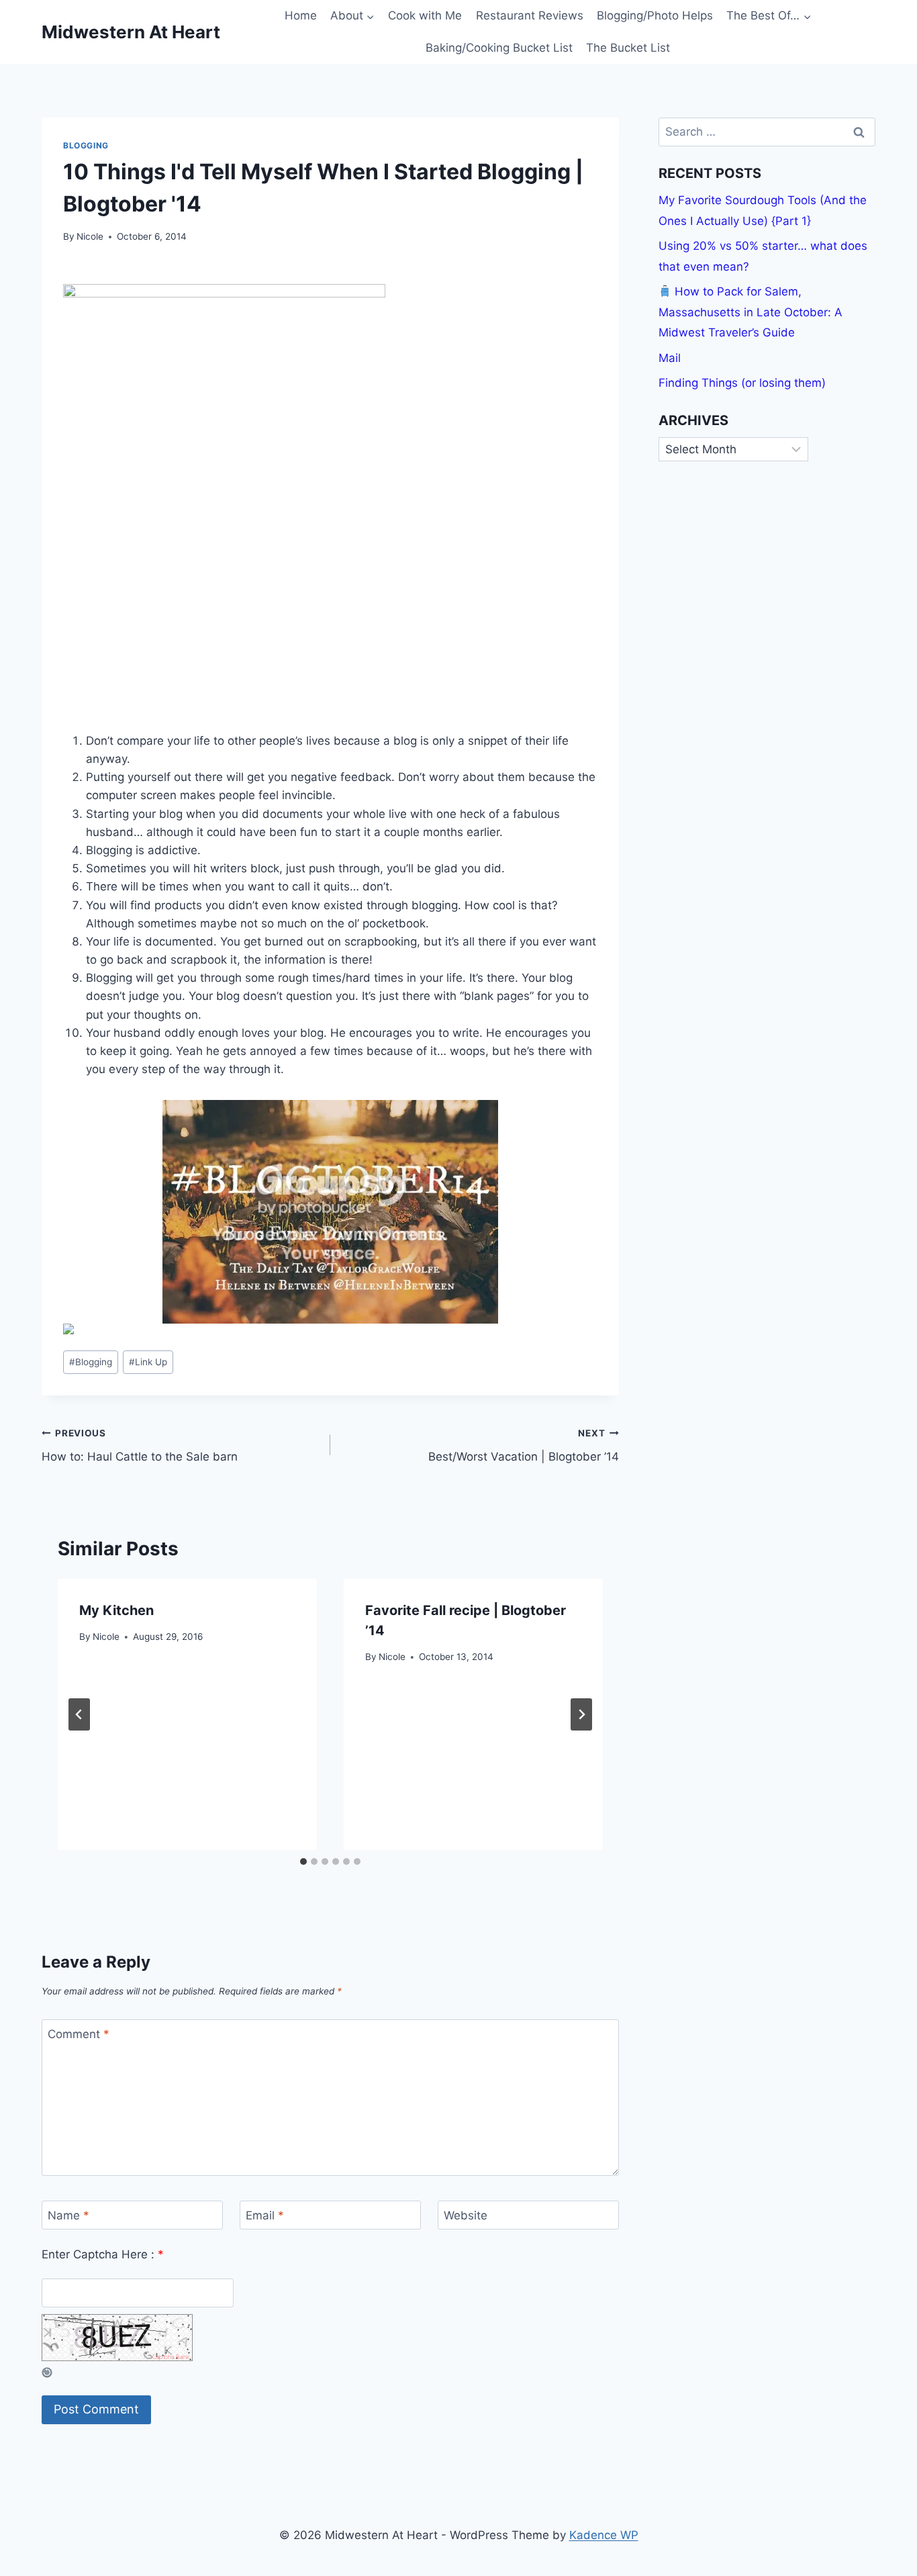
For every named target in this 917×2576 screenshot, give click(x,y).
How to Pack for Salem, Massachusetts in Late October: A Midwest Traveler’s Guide (751, 312)
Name (68, 2215)
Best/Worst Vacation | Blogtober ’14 (524, 1445)
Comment (79, 2034)
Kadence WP (604, 2535)
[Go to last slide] (79, 1714)
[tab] (303, 1861)
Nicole (90, 236)
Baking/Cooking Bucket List (499, 48)
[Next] (581, 1714)
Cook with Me (425, 15)
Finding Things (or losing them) (742, 383)
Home (301, 15)
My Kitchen (116, 1610)
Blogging (86, 145)
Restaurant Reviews (530, 15)
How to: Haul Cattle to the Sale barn (140, 1445)
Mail (670, 358)
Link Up (148, 1362)
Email (265, 2215)
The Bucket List (628, 48)
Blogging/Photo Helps (655, 15)
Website (466, 2215)
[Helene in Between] (330, 1212)
